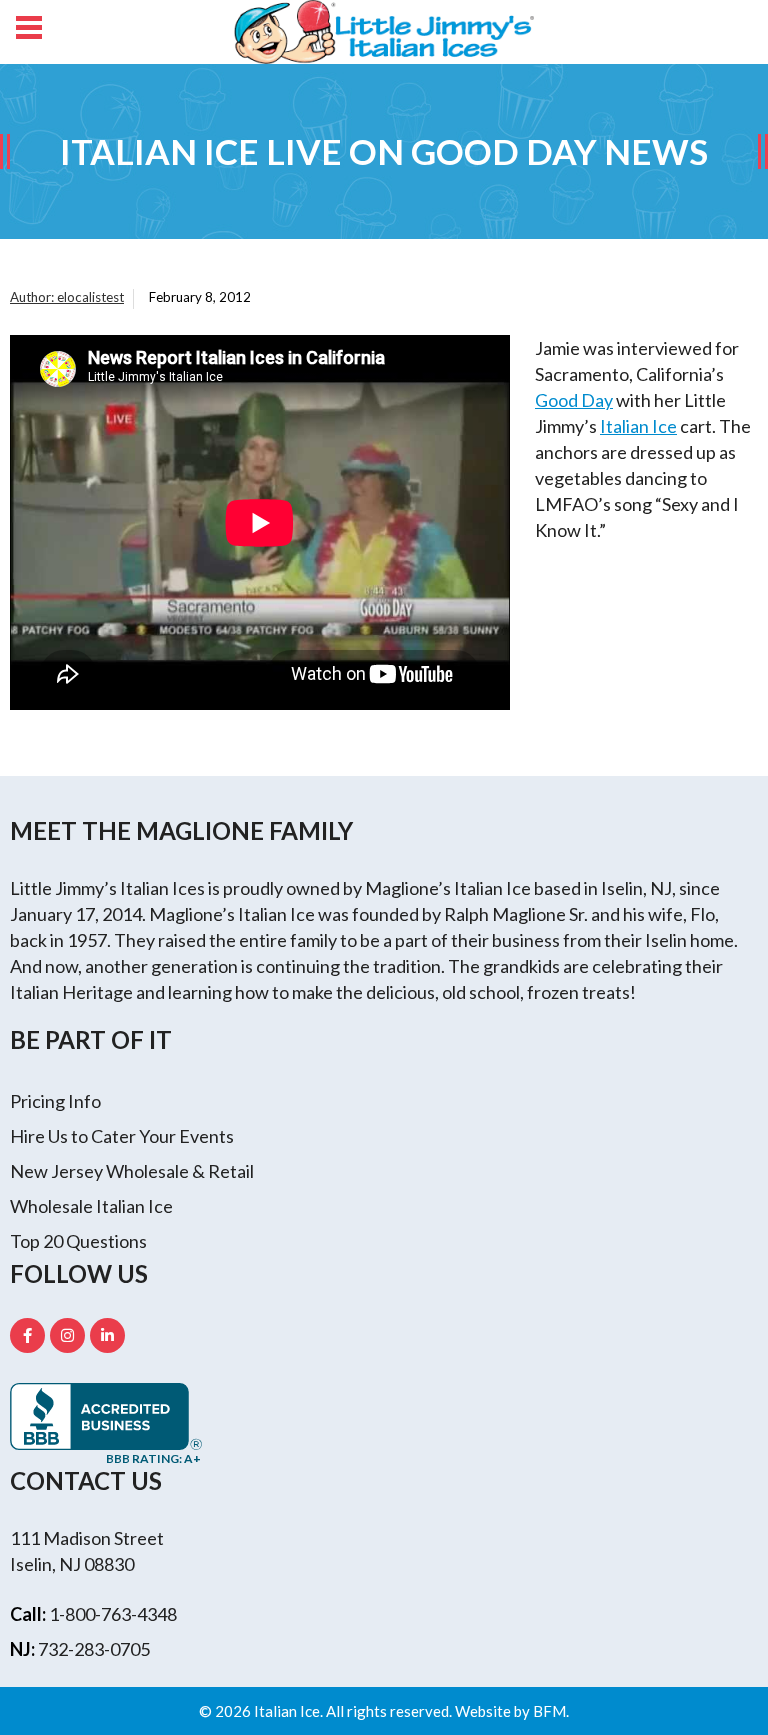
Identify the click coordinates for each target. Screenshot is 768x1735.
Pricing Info (55, 1101)
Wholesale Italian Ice (91, 1206)
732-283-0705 (94, 1649)
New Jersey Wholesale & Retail (132, 1171)
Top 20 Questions (78, 1241)
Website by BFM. (512, 1711)
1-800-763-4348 (113, 1614)
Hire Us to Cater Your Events (122, 1136)
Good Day (574, 400)
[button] (27, 30)
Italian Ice (638, 426)
